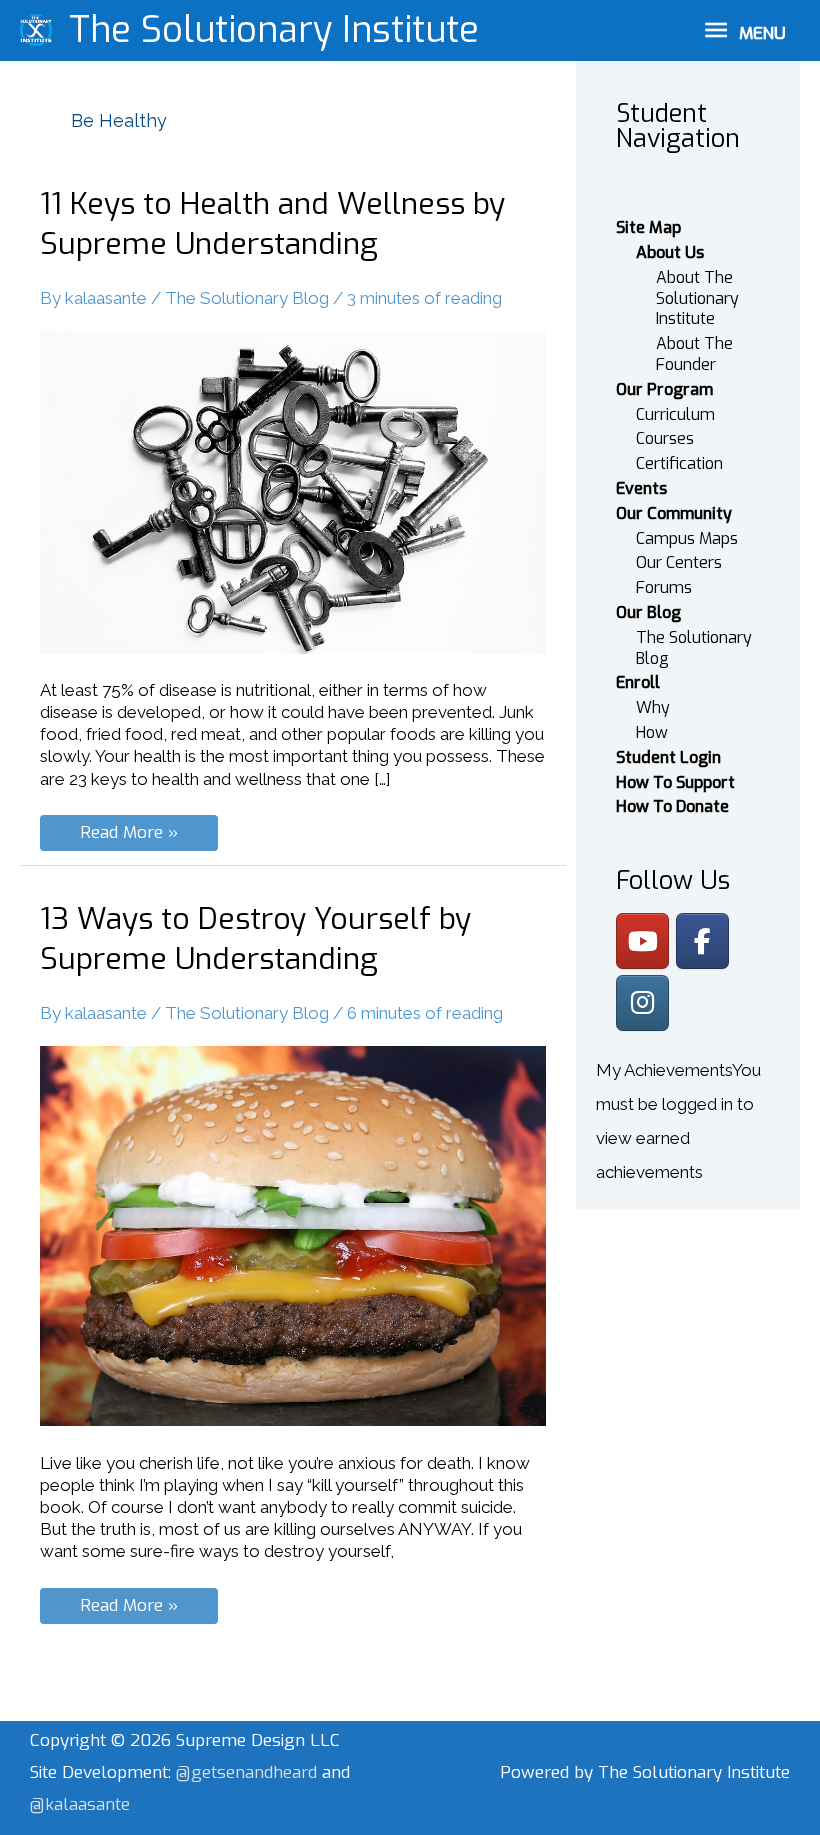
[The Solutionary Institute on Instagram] (642, 1003)
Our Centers (679, 562)
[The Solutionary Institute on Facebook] (702, 941)
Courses (665, 438)
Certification (679, 463)
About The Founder (694, 354)
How (652, 732)
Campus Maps (687, 538)
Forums (664, 587)
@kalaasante (80, 1804)
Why (653, 707)
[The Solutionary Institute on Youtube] (642, 941)
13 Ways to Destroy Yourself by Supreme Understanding (255, 939)
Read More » (135, 835)
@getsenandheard (249, 1772)
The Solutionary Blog (247, 298)
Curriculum (675, 414)
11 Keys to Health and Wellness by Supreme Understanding (272, 224)
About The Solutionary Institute (697, 298)
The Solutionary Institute (274, 30)
